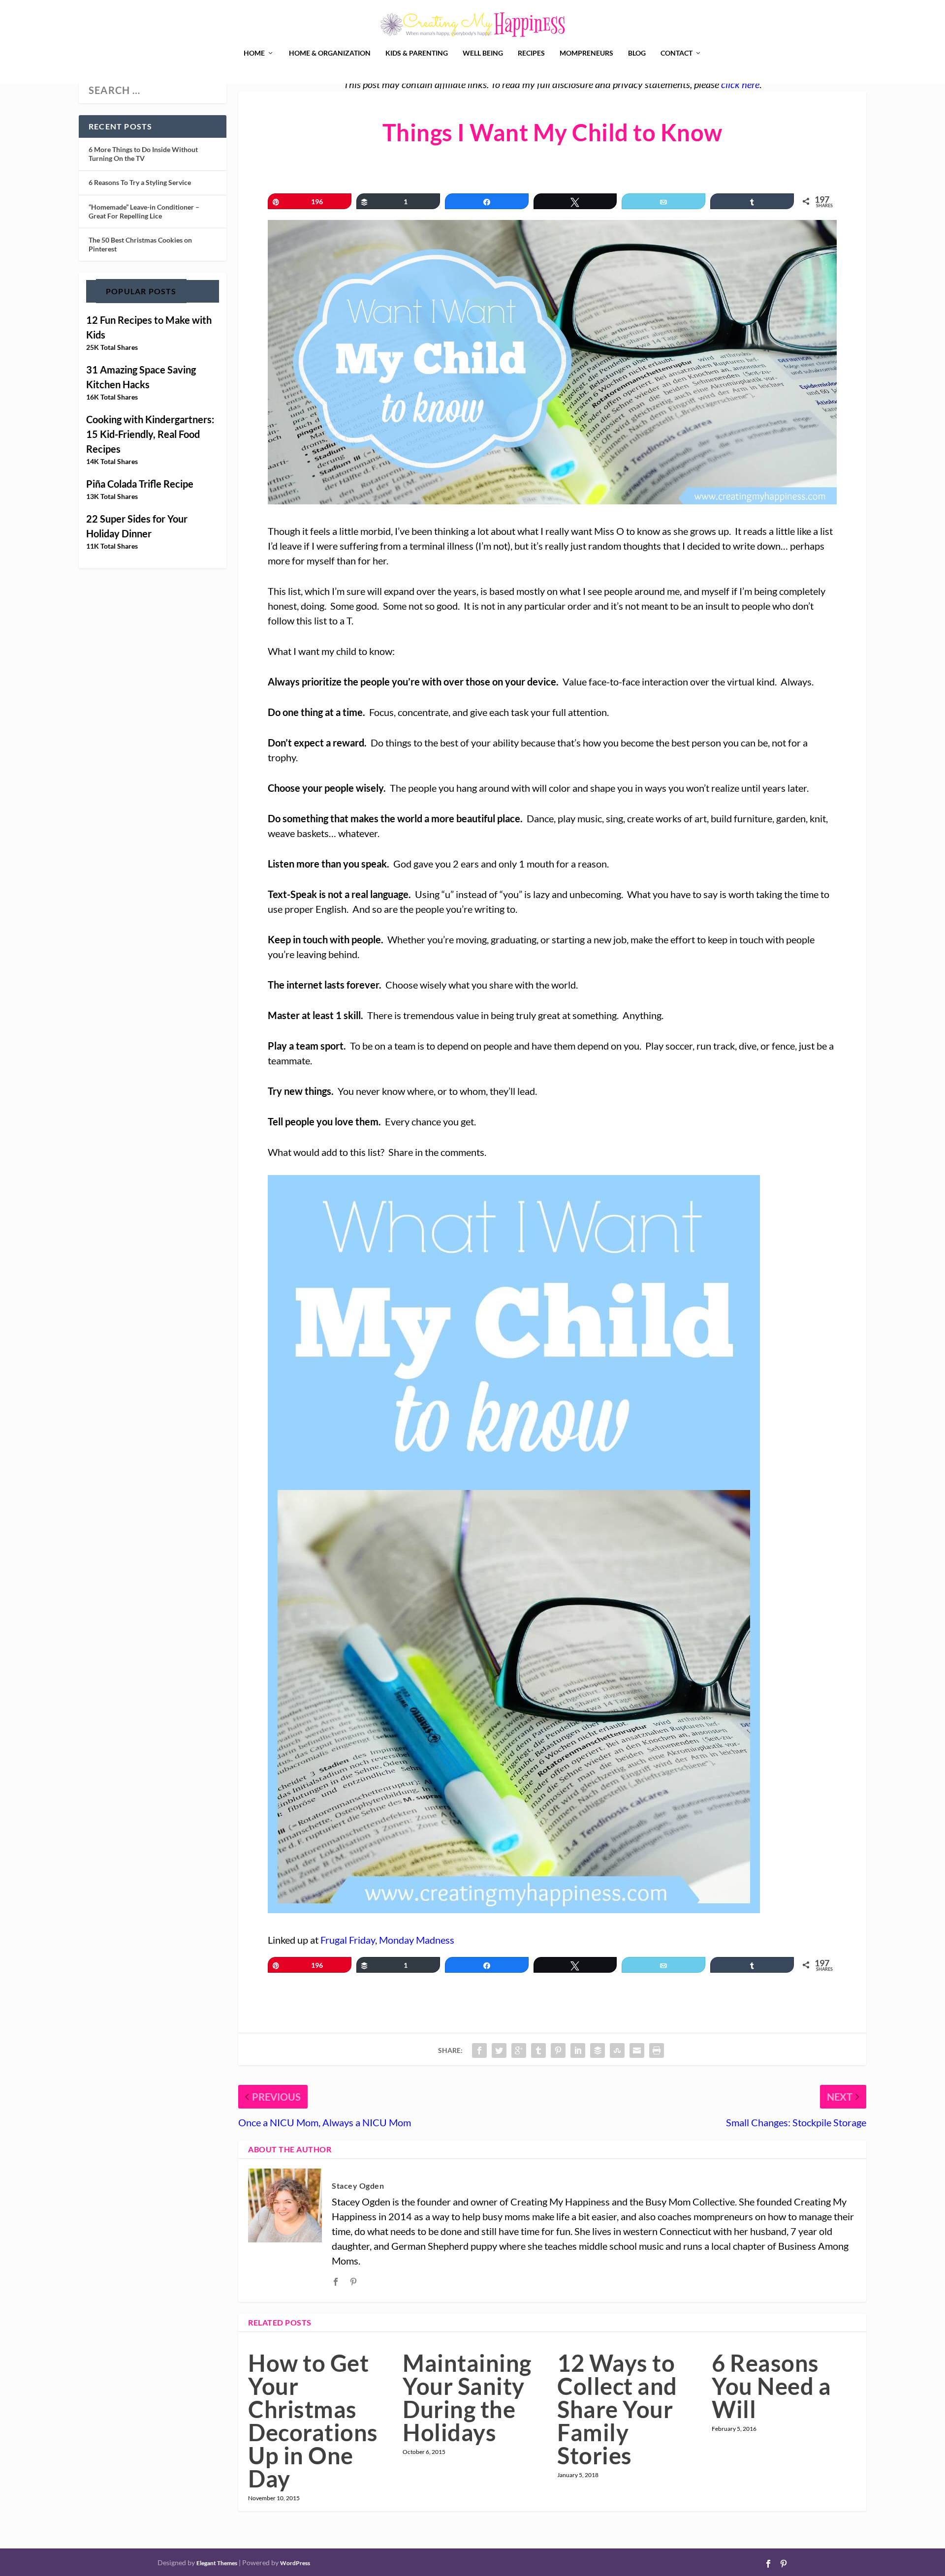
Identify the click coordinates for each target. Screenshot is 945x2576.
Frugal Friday (348, 1940)
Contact (677, 53)
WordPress (295, 2563)
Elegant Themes (217, 2563)
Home (254, 53)
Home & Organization (330, 53)
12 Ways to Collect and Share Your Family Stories (617, 2409)
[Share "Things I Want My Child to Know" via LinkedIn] (578, 2050)
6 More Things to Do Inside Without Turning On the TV (143, 154)
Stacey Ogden (358, 2186)
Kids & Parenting (417, 53)
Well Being (483, 53)
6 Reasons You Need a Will (771, 2386)
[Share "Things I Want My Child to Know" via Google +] (519, 2050)
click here (740, 84)
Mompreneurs (586, 53)
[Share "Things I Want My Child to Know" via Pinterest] (558, 2050)
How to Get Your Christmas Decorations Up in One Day (313, 2421)
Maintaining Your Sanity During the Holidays (467, 2398)
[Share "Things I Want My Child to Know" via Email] (637, 2050)
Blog (637, 53)
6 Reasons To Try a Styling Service (140, 182)
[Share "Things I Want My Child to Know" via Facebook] (479, 2050)
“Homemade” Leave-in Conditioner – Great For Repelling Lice (144, 211)
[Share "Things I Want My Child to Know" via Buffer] (598, 2050)
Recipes (531, 53)
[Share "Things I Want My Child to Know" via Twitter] (499, 2050)
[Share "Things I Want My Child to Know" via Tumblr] (538, 2050)
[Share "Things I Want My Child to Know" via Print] (657, 2050)
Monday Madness (417, 1940)
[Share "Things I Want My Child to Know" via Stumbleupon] (617, 2050)
